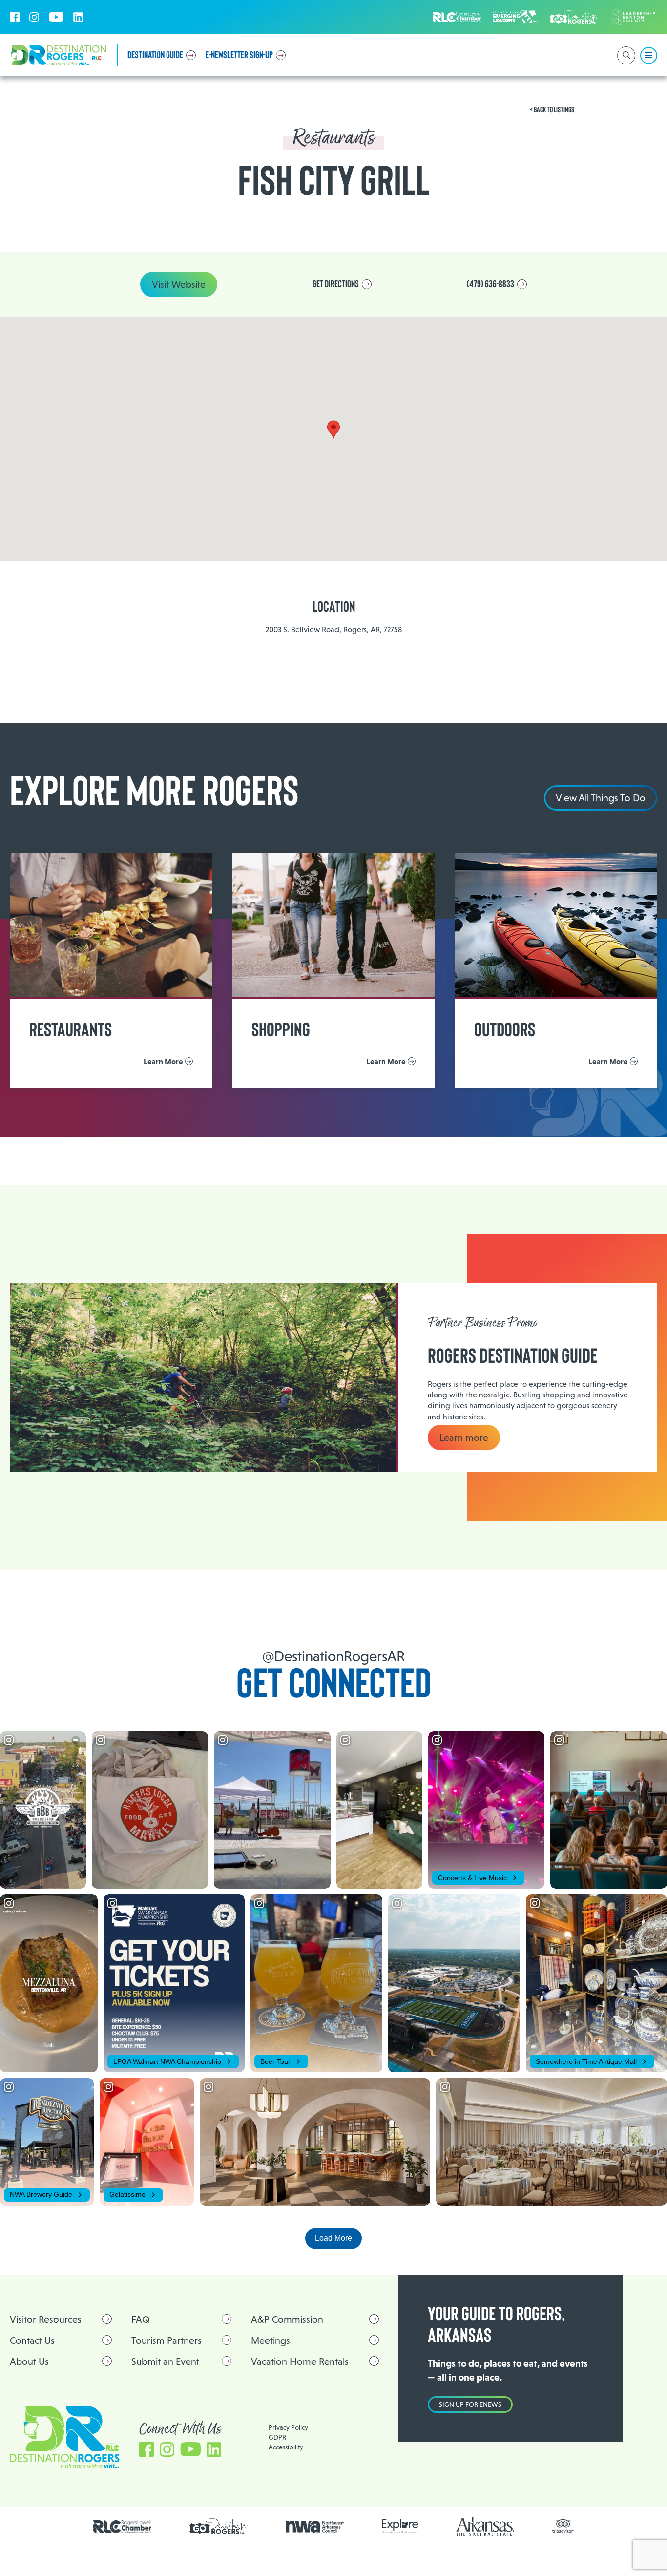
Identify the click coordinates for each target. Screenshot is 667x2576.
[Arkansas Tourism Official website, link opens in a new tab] (485, 2526)
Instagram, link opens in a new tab (34, 17)
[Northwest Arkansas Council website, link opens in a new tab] (315, 2527)
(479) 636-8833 (490, 284)
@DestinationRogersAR (333, 1656)
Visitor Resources (46, 2319)
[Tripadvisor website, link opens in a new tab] (563, 2526)
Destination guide (155, 55)
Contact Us (32, 2340)
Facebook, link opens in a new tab (15, 17)
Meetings (271, 2340)
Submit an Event (165, 2361)
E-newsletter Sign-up (239, 55)
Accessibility (286, 2447)
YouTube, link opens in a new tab (56, 17)
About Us (29, 2361)
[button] (333, 429)
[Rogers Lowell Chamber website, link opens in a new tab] (123, 2527)
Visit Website (179, 284)
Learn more (464, 1438)
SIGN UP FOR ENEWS (470, 2404)
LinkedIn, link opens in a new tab (78, 17)
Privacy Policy (288, 2427)
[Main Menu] (649, 55)
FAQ (141, 2319)
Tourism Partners (167, 2340)
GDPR (277, 2437)
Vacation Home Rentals (300, 2361)
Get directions (336, 284)
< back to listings (552, 110)
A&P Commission (287, 2319)
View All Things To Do (601, 798)
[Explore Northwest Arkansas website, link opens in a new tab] (400, 2526)
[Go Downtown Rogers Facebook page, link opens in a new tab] (219, 2526)
